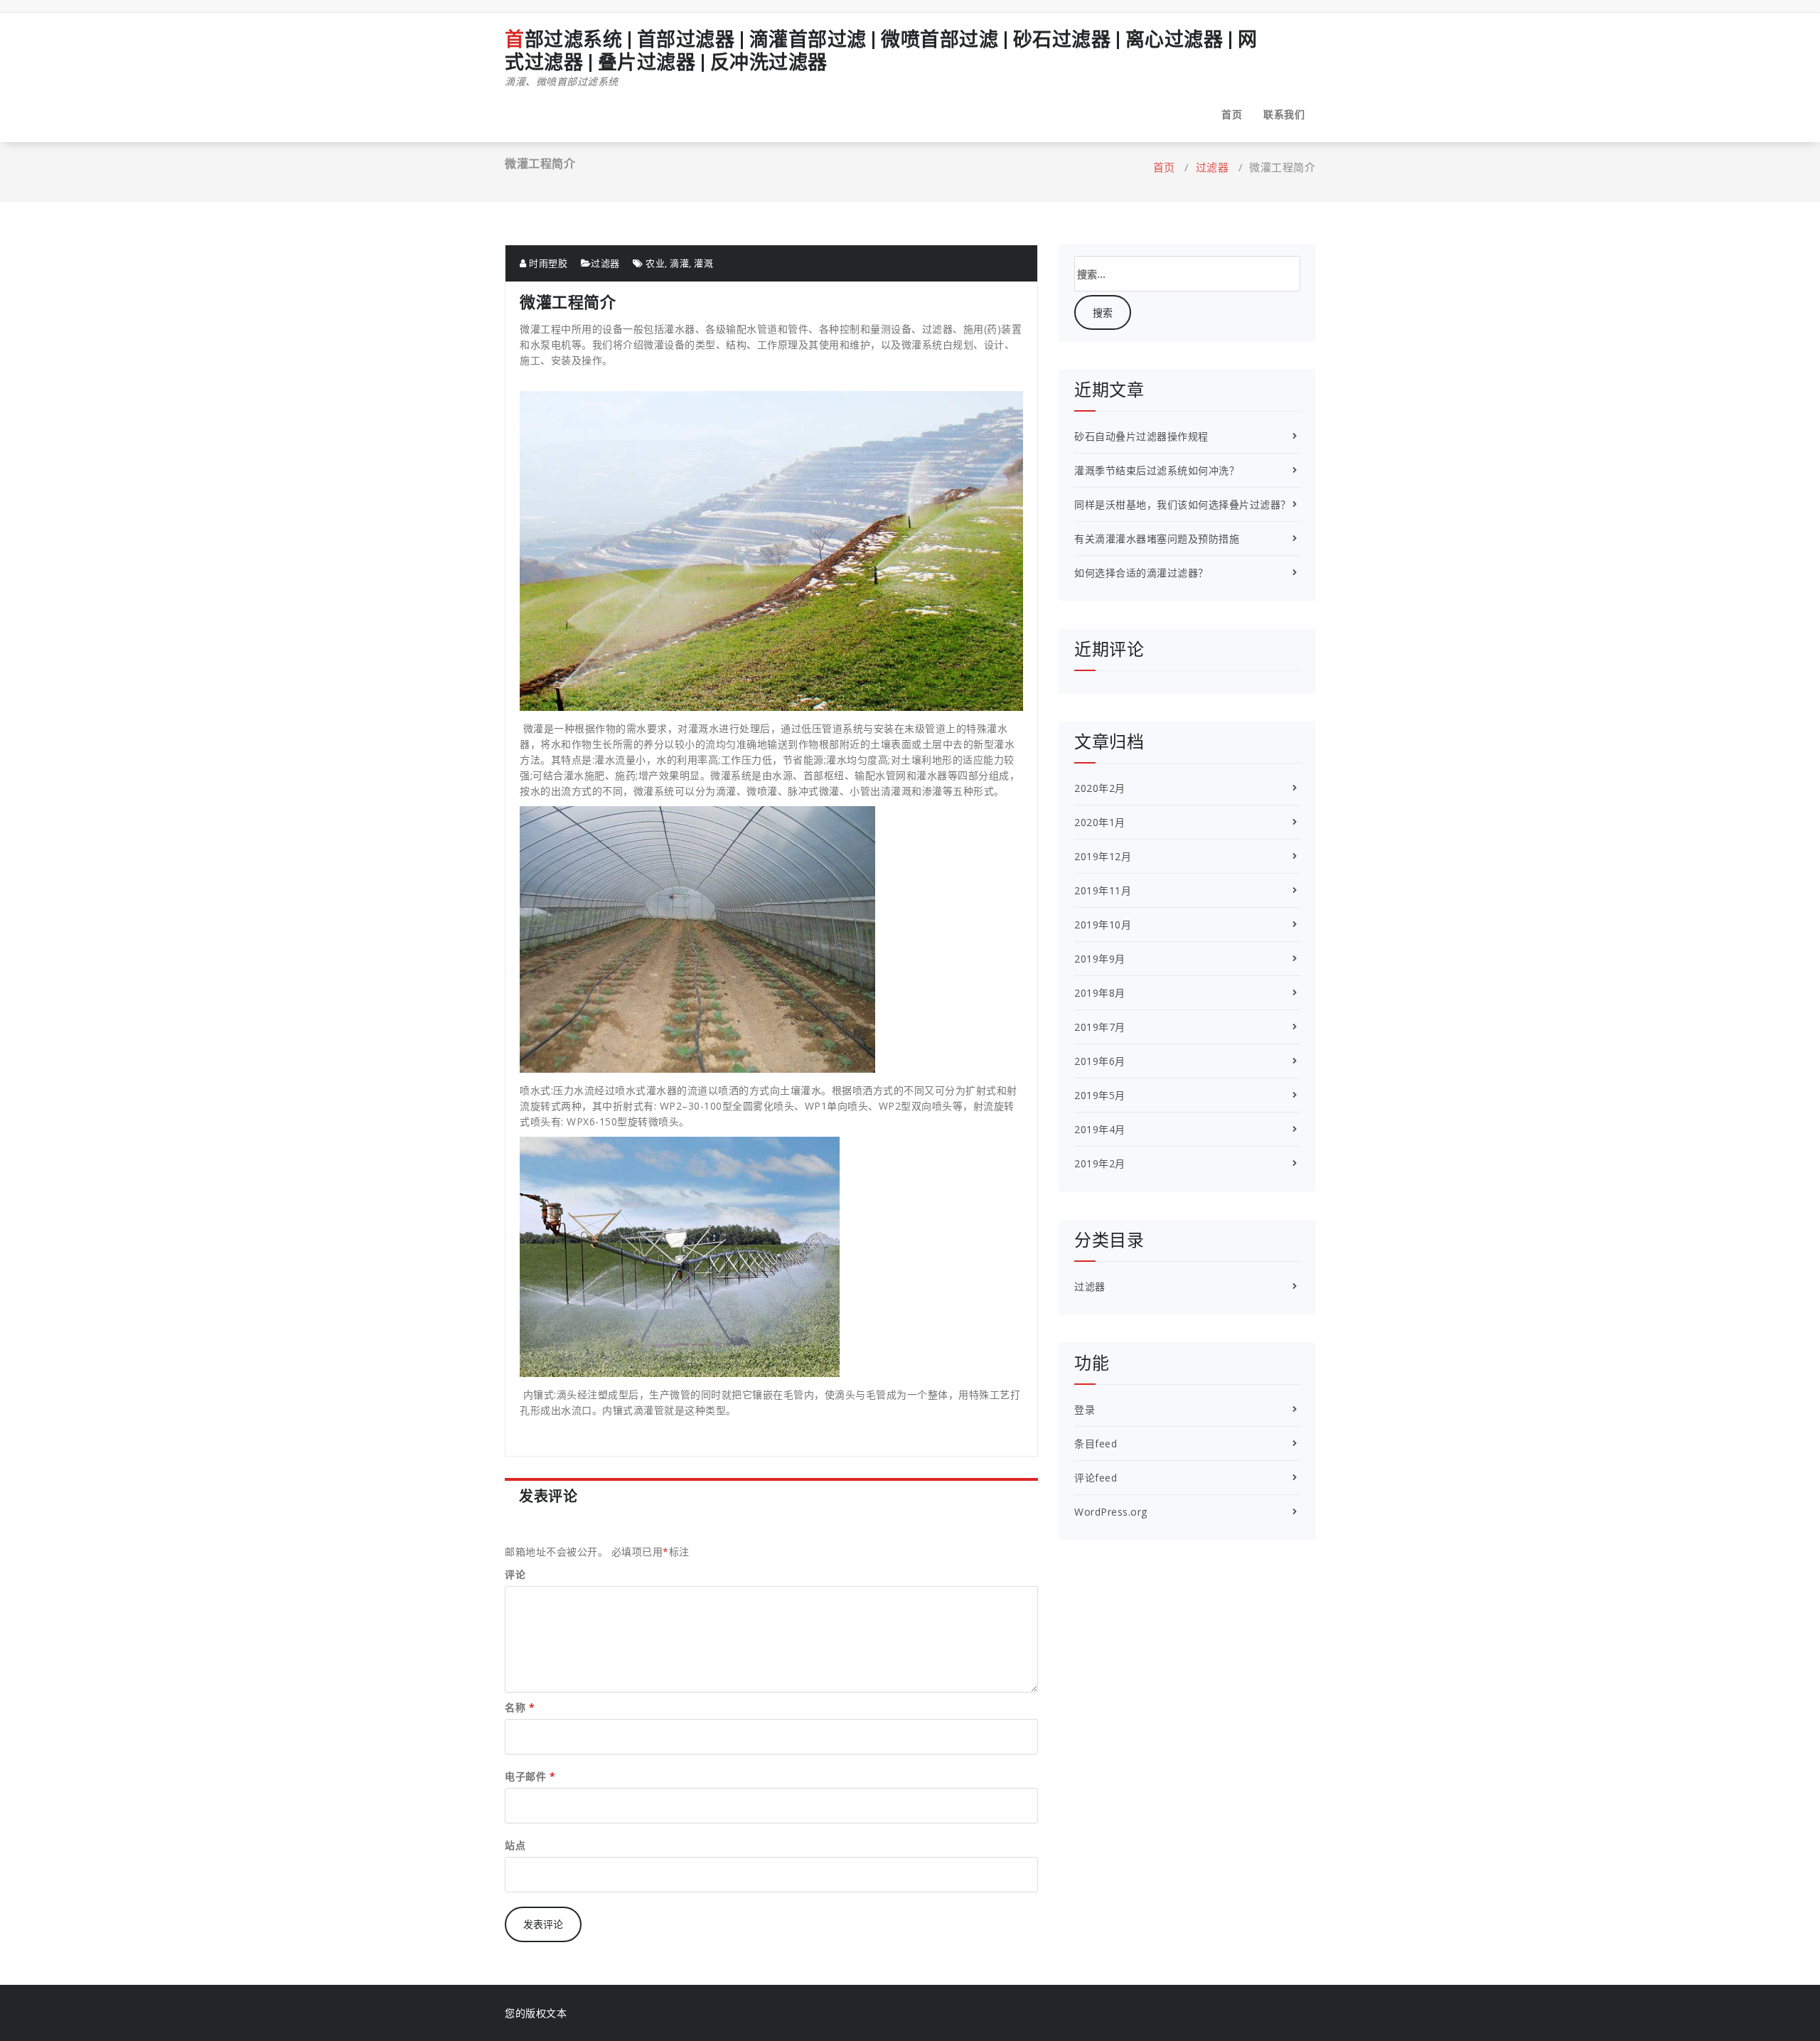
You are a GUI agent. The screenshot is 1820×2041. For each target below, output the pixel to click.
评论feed (1096, 1478)
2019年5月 (1100, 1095)
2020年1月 (1100, 822)
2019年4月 (1100, 1129)
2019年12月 (1103, 856)
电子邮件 (530, 1776)
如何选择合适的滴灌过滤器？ (1141, 573)
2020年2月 (1100, 788)
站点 (515, 1845)
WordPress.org (1111, 1512)
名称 (520, 1707)
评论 (515, 1574)
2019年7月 (1100, 1027)
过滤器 (1213, 167)
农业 (655, 263)
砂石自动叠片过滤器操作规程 (1141, 436)
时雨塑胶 (547, 263)
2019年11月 (1103, 890)
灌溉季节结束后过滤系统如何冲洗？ (1157, 470)
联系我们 (1284, 114)
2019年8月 (1100, 993)
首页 (1232, 114)
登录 (1085, 1409)
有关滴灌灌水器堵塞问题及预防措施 (1157, 539)
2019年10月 (1103, 925)
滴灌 (679, 263)
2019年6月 (1100, 1061)
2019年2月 (1100, 1163)
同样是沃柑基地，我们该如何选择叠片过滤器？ (1183, 504)
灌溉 (703, 263)
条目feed (1096, 1443)
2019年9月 (1100, 959)
